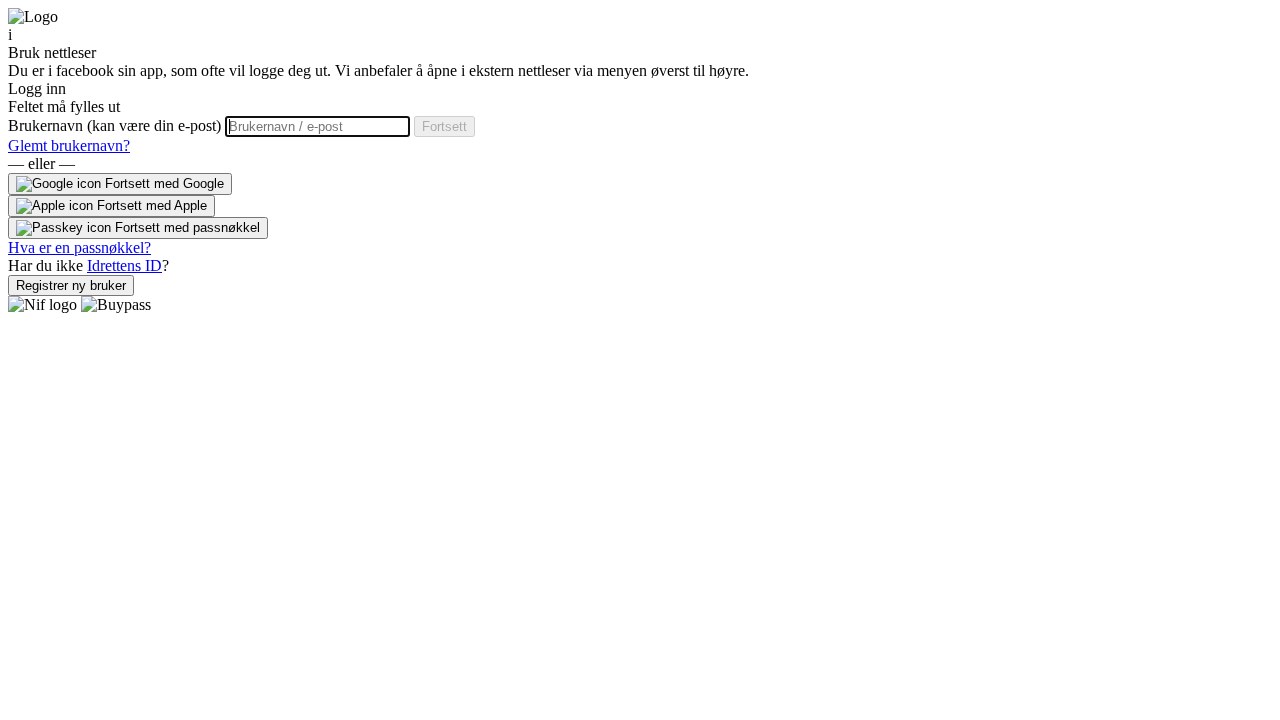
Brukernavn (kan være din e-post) (116, 125)
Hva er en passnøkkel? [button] (79, 247)
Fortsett (444, 126)
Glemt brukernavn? (69, 145)
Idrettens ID (124, 265)
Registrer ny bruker (71, 285)
